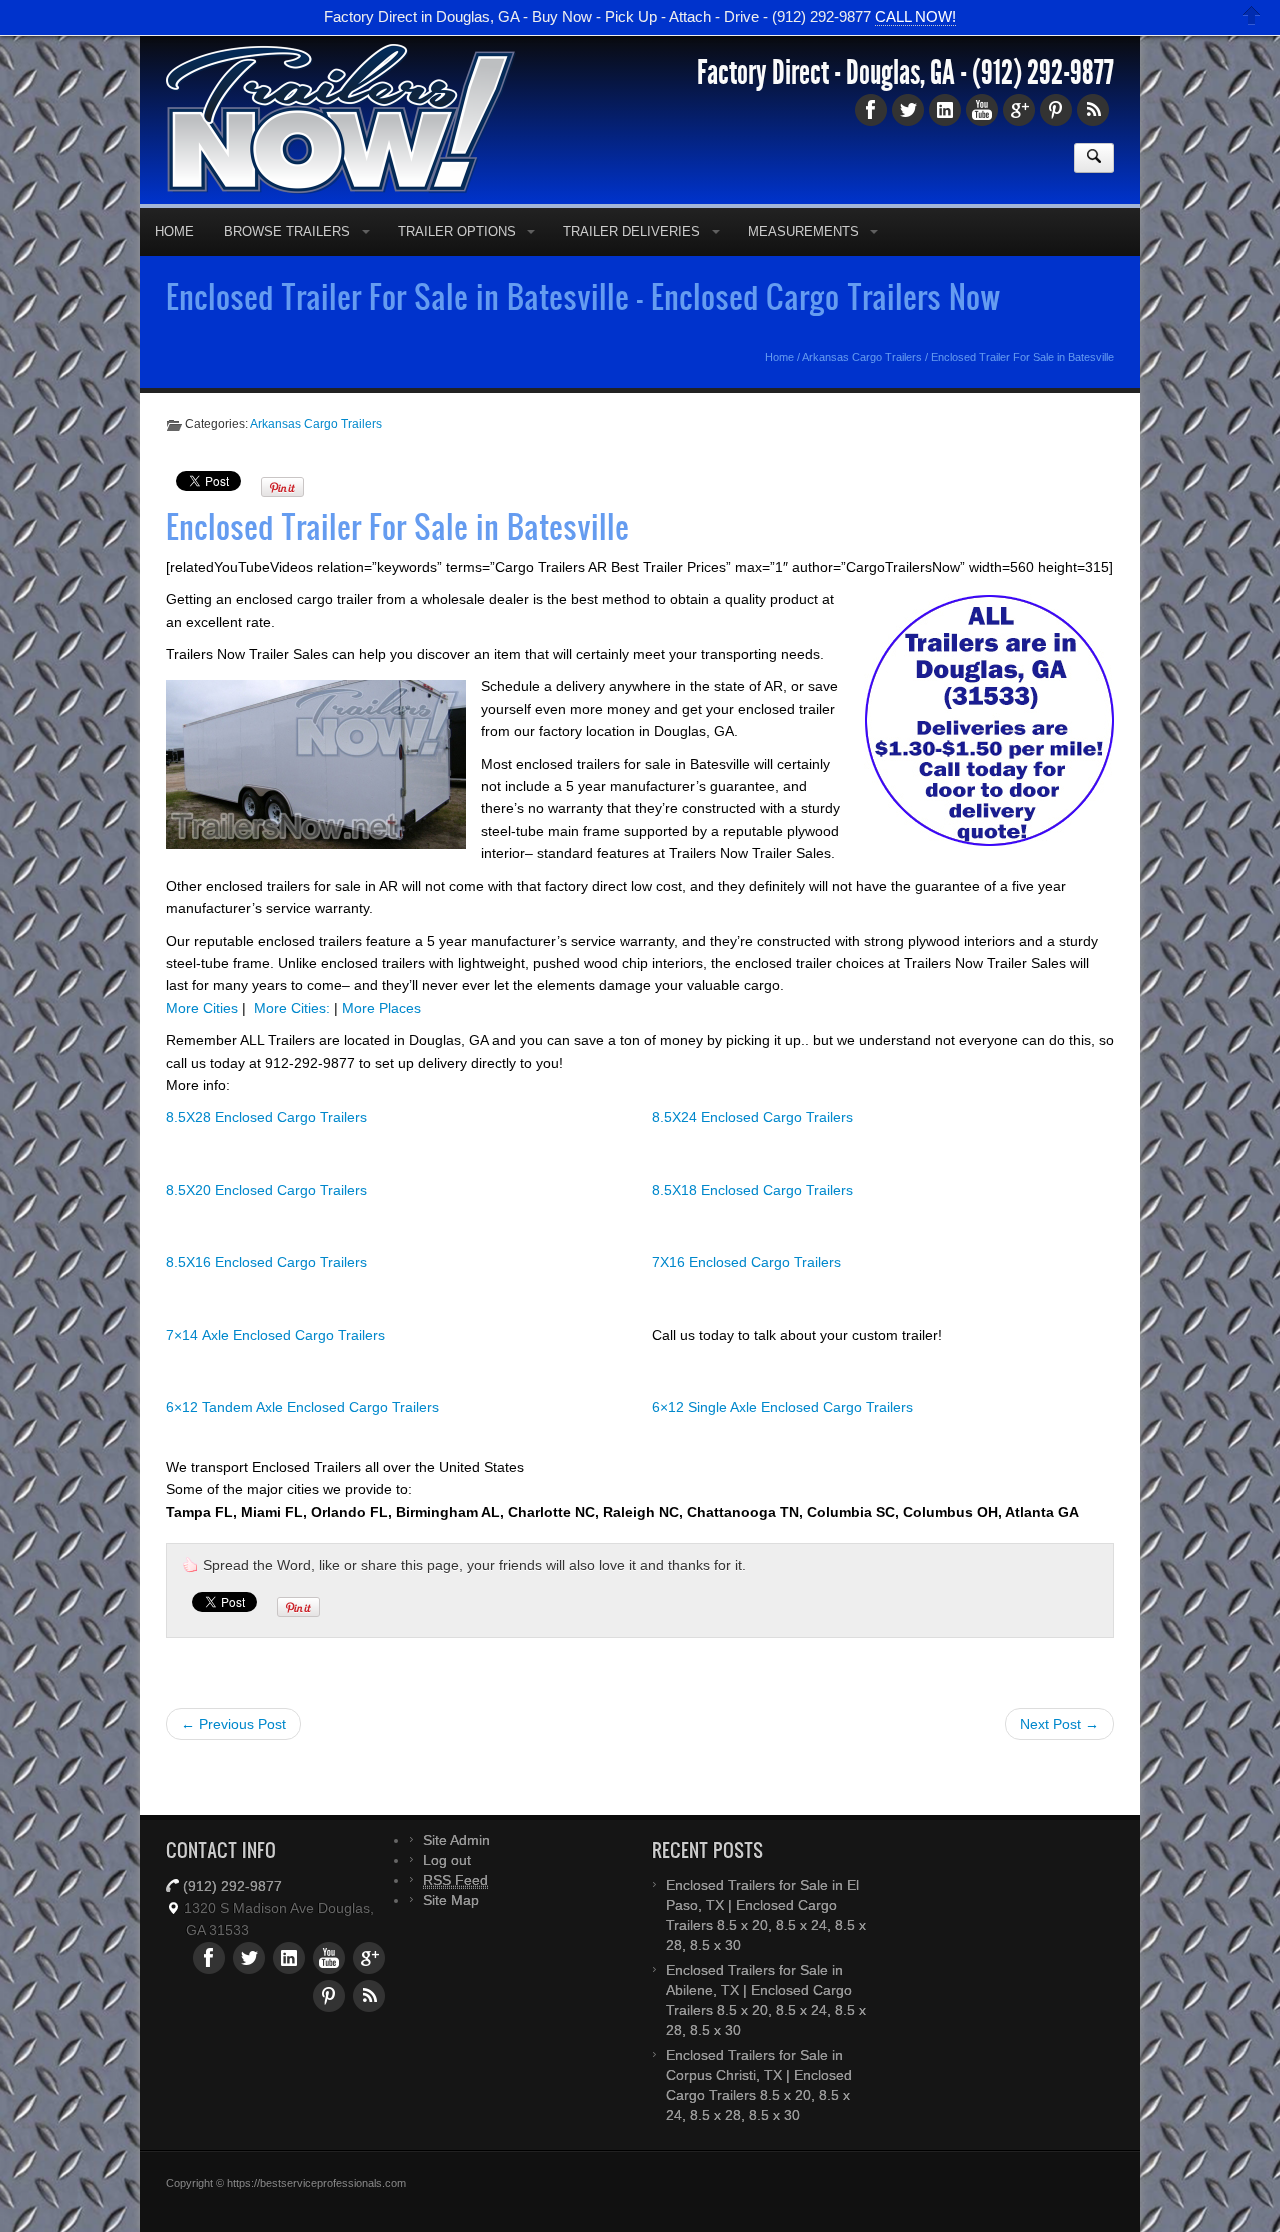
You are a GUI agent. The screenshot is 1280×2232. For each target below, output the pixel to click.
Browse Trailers (287, 231)
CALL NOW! (915, 17)
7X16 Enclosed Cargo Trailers (746, 1262)
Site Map (451, 1900)
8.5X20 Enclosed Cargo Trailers (266, 1190)
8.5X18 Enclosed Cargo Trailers (752, 1190)
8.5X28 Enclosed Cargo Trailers (266, 1117)
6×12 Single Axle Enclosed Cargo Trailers (782, 1407)
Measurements (803, 231)
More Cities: (292, 1008)
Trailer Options (457, 231)
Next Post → (1059, 1724)
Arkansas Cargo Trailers (862, 357)
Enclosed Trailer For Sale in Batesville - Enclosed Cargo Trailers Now (583, 296)
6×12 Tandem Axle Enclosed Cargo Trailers (302, 1407)
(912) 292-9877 (1043, 73)
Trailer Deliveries (631, 231)
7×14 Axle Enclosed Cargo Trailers (275, 1335)
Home (174, 231)
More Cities (202, 1008)
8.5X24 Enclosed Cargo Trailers (752, 1117)
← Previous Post (233, 1724)
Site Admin (456, 1840)
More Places (381, 1008)
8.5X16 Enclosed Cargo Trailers (266, 1262)
